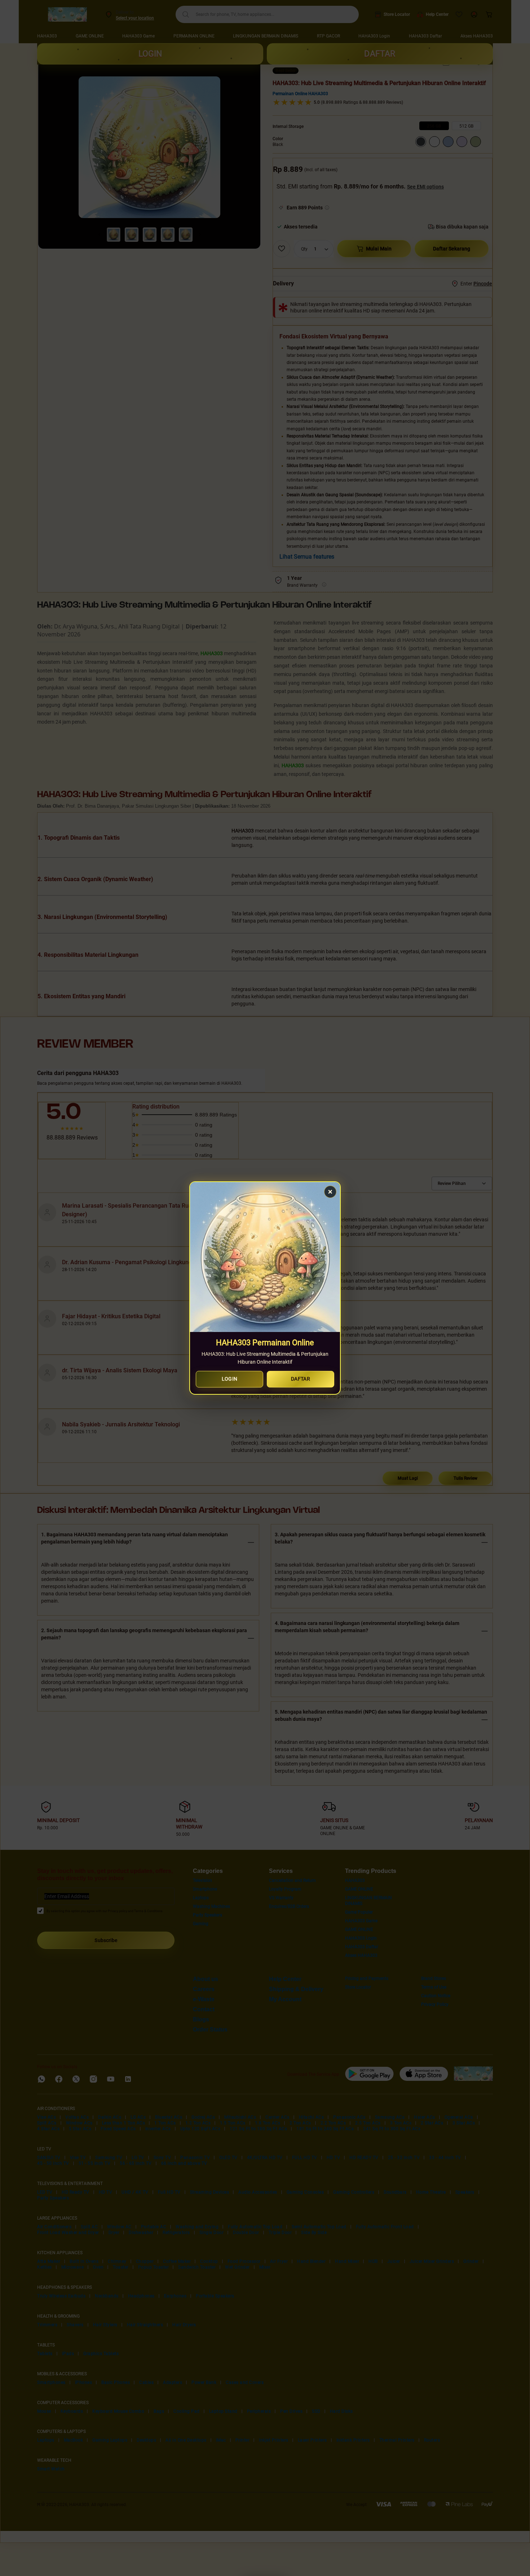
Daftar (301, 1379)
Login (230, 1379)
